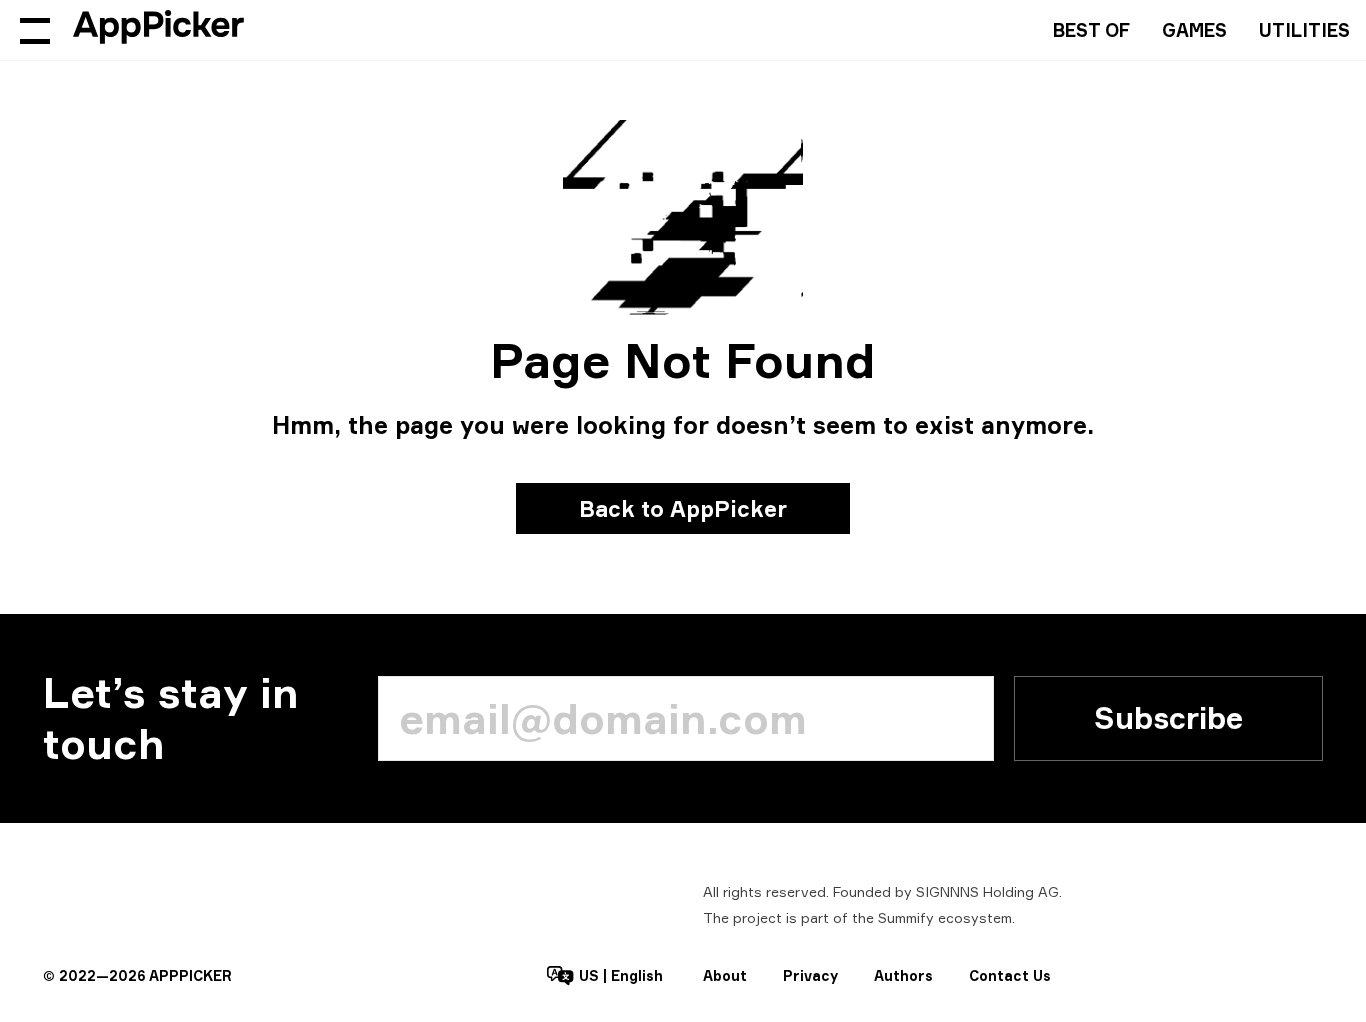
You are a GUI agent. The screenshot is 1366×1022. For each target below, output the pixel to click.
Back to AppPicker (683, 508)
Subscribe (1168, 718)
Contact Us (1010, 975)
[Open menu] (35, 30)
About (725, 975)
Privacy (810, 975)
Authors (903, 975)
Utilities (1304, 30)
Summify (906, 917)
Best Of (1091, 30)
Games (1194, 30)
